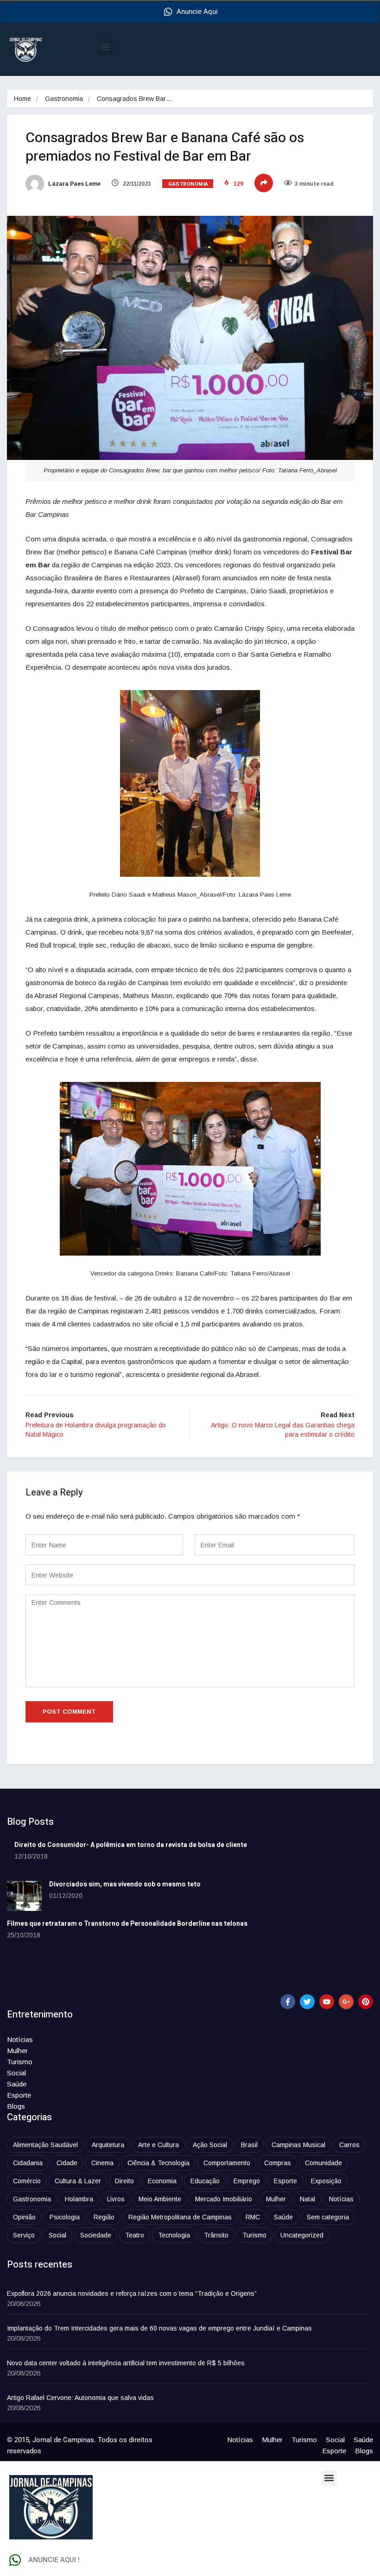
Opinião (24, 2217)
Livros (116, 2199)
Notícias (20, 2039)
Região (104, 2217)
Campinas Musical (298, 2145)
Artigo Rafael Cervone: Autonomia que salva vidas (80, 2398)
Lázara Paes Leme (74, 184)
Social (16, 2073)
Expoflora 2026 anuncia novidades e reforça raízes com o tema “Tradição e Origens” (132, 2293)
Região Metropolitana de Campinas (180, 2217)
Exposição (326, 2181)
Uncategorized (302, 2235)
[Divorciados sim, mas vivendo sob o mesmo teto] (24, 1896)
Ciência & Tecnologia (158, 2163)
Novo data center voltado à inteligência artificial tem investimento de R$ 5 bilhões (126, 2363)
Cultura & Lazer (78, 2181)
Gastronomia (64, 99)
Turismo (20, 2062)
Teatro (135, 2235)
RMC (253, 2217)
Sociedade (96, 2235)
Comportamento (227, 2163)
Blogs (16, 2106)
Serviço (24, 2235)
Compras (278, 2163)
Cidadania (28, 2163)
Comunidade (323, 2163)
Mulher (17, 2051)
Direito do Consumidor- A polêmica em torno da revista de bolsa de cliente (131, 1845)
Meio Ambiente (160, 2199)
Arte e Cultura (158, 2145)
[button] (105, 47)
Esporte (19, 2095)
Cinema (102, 2163)
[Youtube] (327, 2002)
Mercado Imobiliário (224, 2199)
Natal (307, 2199)
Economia (162, 2181)
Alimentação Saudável (45, 2145)
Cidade (67, 2163)
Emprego (247, 2181)
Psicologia (65, 2217)
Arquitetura (108, 2145)
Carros (349, 2145)
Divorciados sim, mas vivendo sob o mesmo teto (125, 1884)
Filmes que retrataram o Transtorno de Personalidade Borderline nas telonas (127, 1924)
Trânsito (216, 2235)
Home (22, 99)
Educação (205, 2181)
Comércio (27, 2181)
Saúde (17, 2084)
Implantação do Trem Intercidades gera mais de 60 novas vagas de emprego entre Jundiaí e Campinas (159, 2328)
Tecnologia (174, 2235)
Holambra (79, 2199)
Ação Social (210, 2145)
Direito (124, 2181)
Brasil (249, 2145)
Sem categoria (328, 2217)
